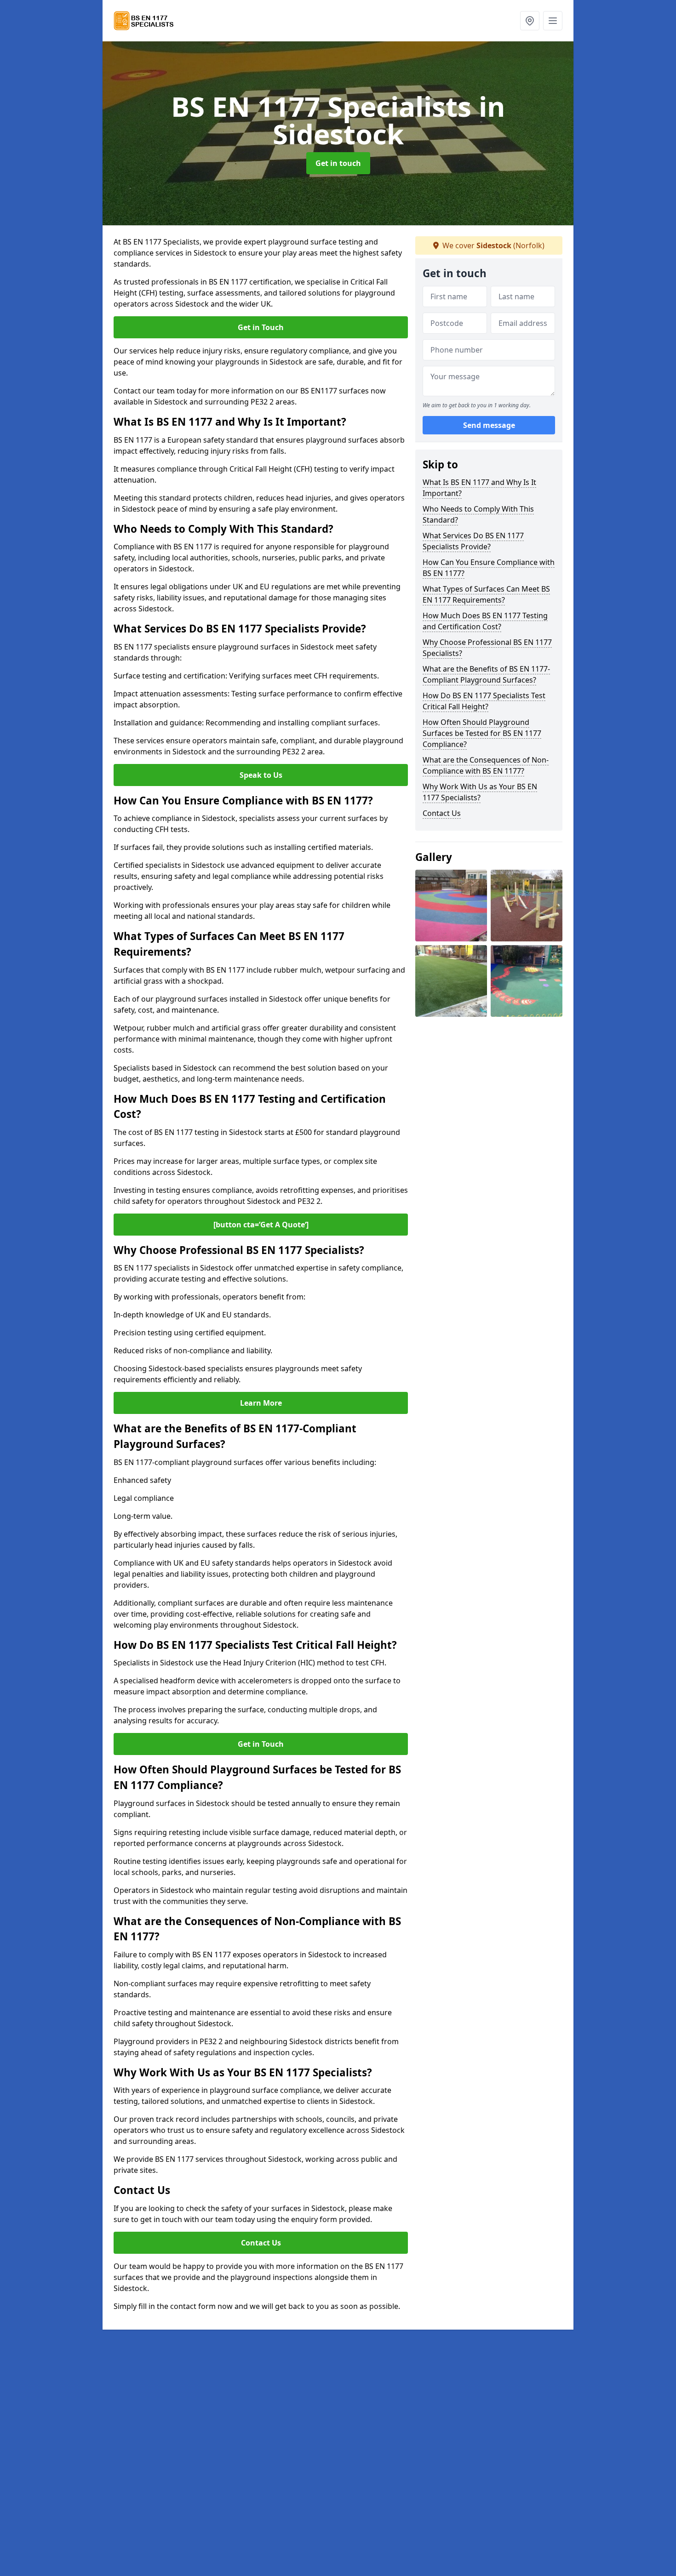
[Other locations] (530, 21)
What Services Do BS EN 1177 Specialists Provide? (473, 541)
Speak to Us (261, 775)
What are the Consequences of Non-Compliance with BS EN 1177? (486, 765)
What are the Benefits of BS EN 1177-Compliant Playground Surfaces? (486, 674)
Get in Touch (261, 327)
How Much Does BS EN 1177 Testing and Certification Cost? (485, 621)
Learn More (261, 1403)
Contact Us (261, 2243)
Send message (489, 425)
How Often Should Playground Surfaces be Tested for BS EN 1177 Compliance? (482, 733)
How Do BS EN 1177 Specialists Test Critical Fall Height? (484, 701)
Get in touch (338, 163)
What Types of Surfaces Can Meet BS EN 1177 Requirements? (486, 594)
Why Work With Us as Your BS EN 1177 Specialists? (480, 792)
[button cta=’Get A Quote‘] (261, 1225)
